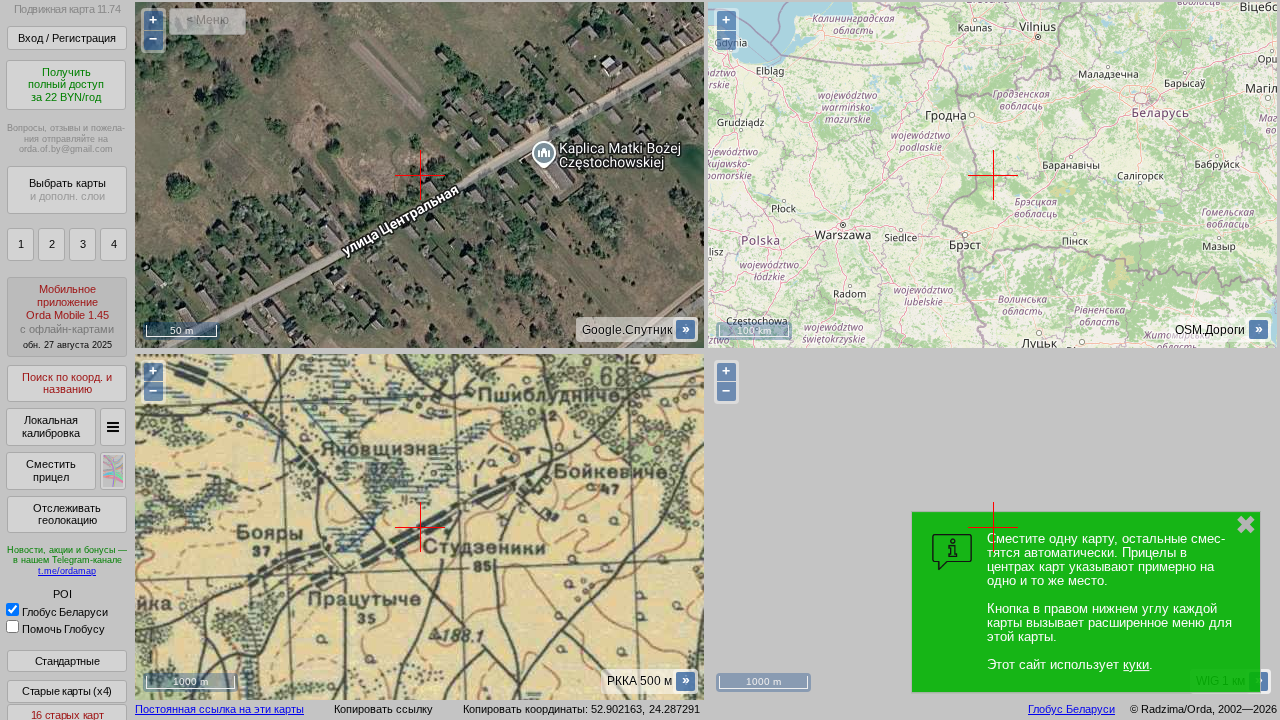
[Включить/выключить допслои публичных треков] (113, 471)
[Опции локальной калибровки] (113, 427)
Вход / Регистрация (67, 38)
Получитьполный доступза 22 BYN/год (66, 84)
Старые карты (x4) (67, 691)
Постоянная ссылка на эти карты (219, 709)
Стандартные (67, 661)
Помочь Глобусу (63, 629)
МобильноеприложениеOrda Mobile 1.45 (67, 316)
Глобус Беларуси (65, 612)
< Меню (207, 20)
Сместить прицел (51, 470)
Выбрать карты (67, 189)
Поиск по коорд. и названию (67, 383)
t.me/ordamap (67, 571)
